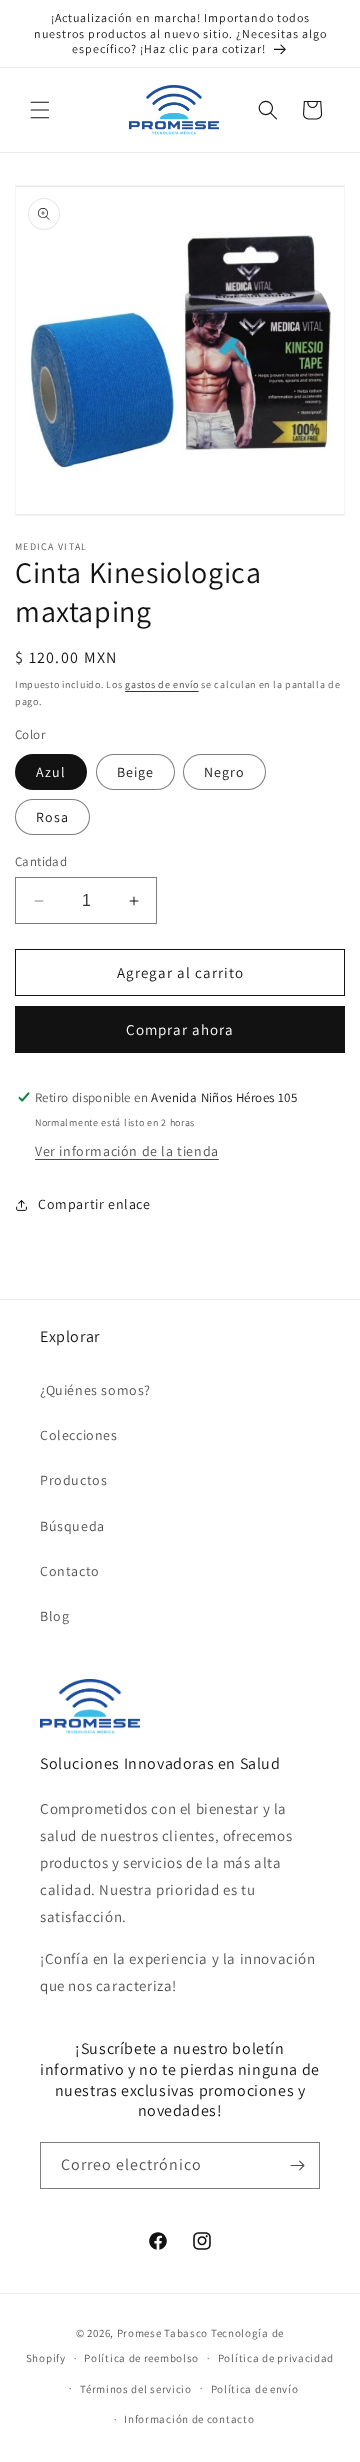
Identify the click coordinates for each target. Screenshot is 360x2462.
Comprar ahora (180, 1029)
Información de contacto (189, 2419)
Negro (224, 772)
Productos (73, 1480)
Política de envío (255, 2389)
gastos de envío (162, 684)
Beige (135, 772)
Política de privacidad (276, 2358)
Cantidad (41, 861)
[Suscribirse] (297, 2165)
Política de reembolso (141, 2358)
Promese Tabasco (163, 2333)
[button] (40, 110)
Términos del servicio (136, 2389)
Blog (54, 1616)
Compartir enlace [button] (94, 1204)
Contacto (70, 1571)
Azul (51, 772)
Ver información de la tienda (127, 1151)
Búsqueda (72, 1526)
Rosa (52, 817)
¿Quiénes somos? (95, 1390)
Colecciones (79, 1435)
